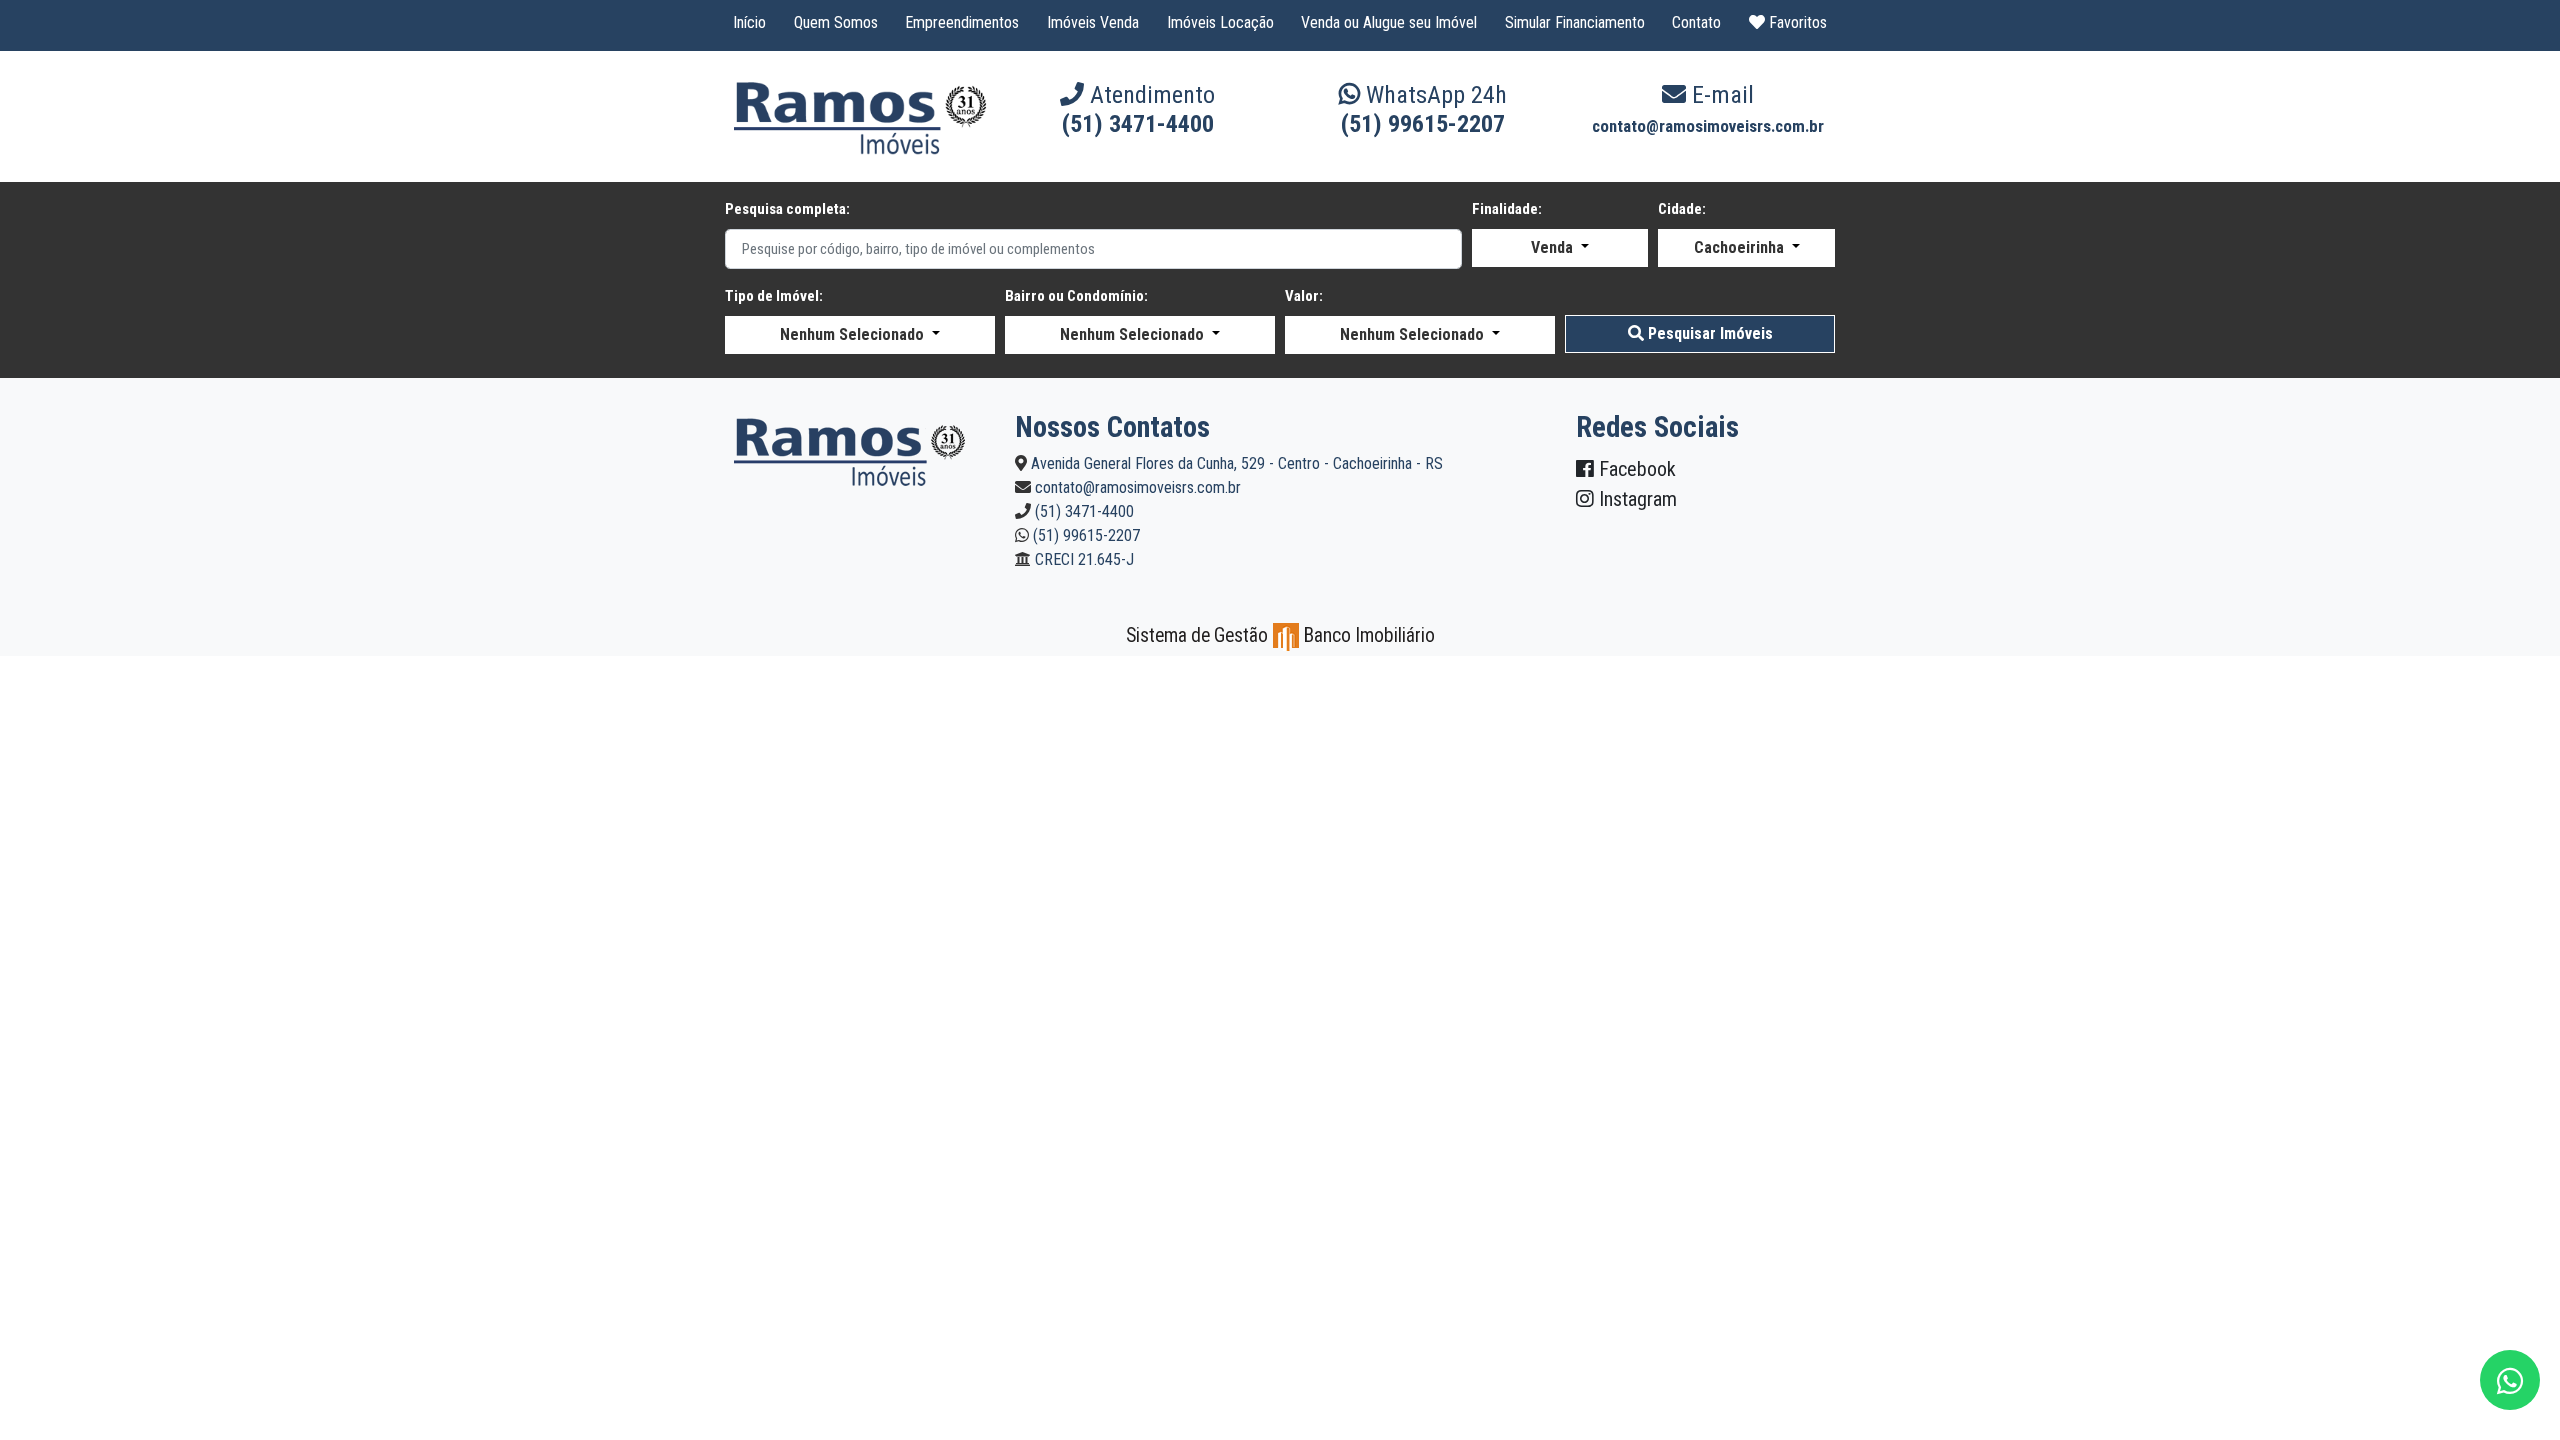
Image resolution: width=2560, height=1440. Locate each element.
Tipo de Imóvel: (774, 296)
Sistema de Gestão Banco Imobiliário (1280, 635)
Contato (1696, 22)
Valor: (1304, 296)
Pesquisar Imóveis (1708, 333)
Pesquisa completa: (787, 209)
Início (749, 22)
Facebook (1635, 469)
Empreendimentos (962, 22)
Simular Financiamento (1575, 22)
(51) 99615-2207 (1423, 124)
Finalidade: (1507, 209)
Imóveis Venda (1093, 22)
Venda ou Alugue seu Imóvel (1389, 22)
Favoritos (1796, 22)
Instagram (1635, 499)
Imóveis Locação (1220, 22)
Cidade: (1682, 209)
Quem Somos (836, 22)
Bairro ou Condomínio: (1076, 296)
